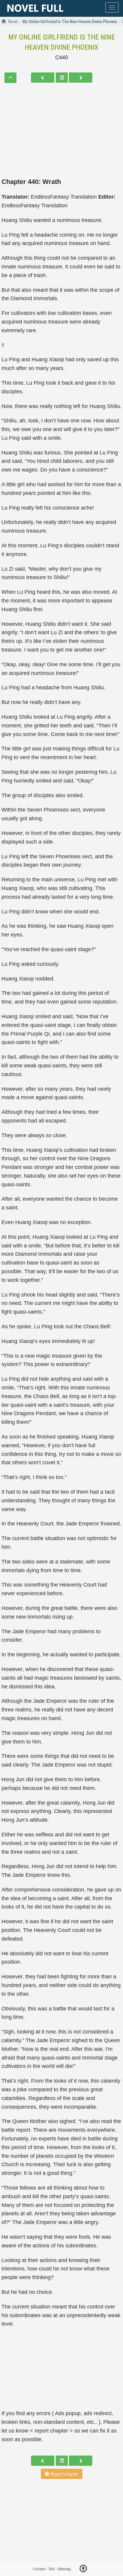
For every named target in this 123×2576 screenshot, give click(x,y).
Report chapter (64, 2474)
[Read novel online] (35, 8)
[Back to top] (83, 2569)
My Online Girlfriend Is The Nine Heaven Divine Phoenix (62, 42)
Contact (39, 2569)
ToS (51, 2569)
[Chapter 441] (81, 78)
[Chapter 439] (43, 78)
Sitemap (64, 2569)
